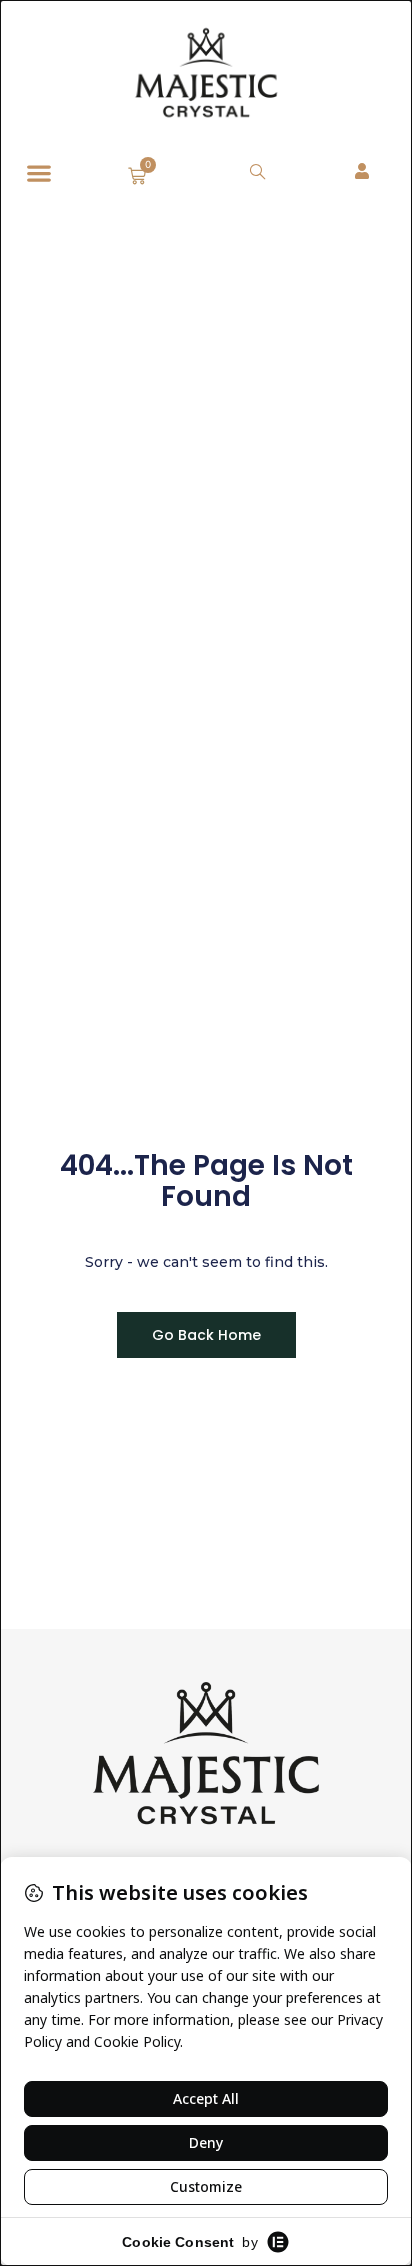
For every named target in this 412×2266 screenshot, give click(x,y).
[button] (38, 173)
